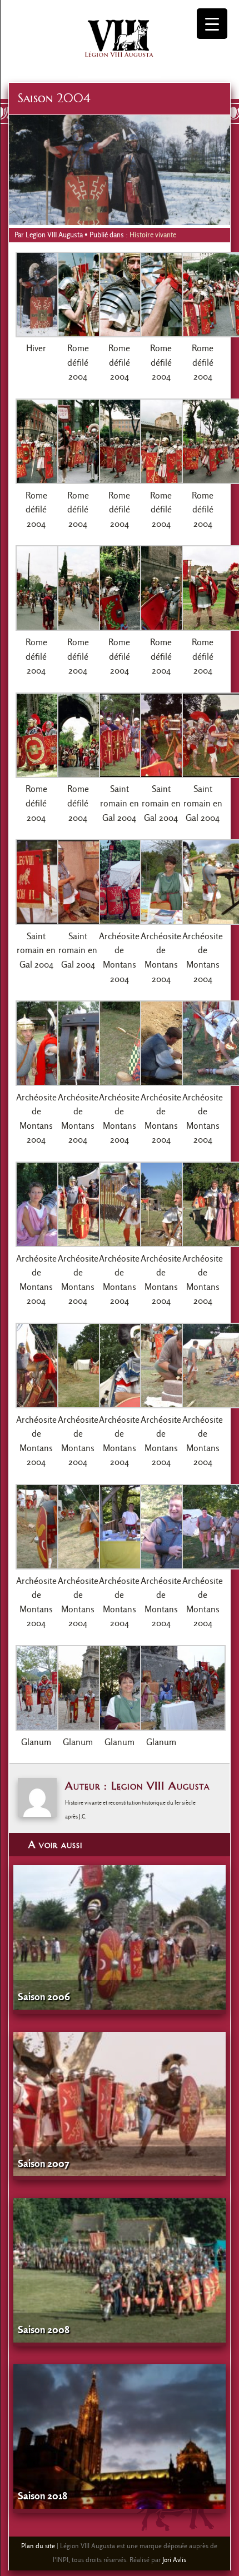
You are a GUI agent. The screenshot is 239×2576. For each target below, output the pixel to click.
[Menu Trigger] (212, 24)
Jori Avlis (174, 2560)
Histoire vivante (153, 235)
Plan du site (38, 2546)
